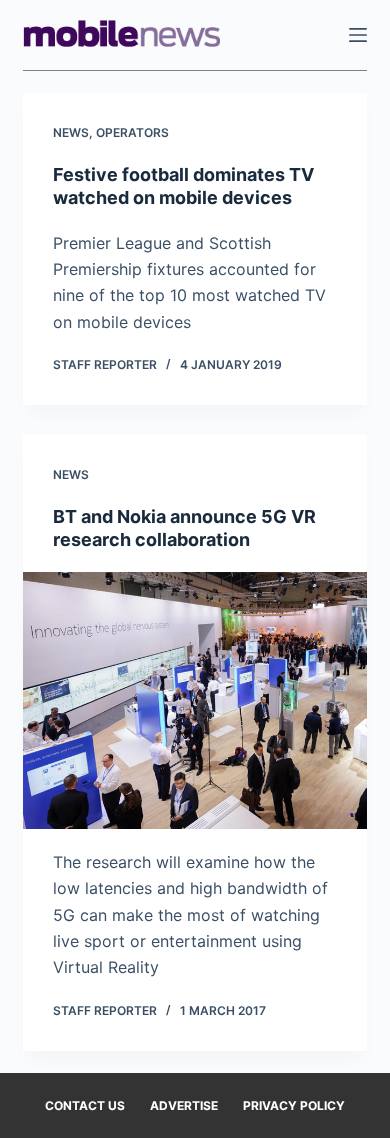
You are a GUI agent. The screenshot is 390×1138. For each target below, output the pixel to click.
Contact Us (85, 1105)
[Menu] (358, 35)
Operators (132, 132)
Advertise (184, 1105)
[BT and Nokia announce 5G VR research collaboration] (194, 700)
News (71, 132)
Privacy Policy (294, 1105)
